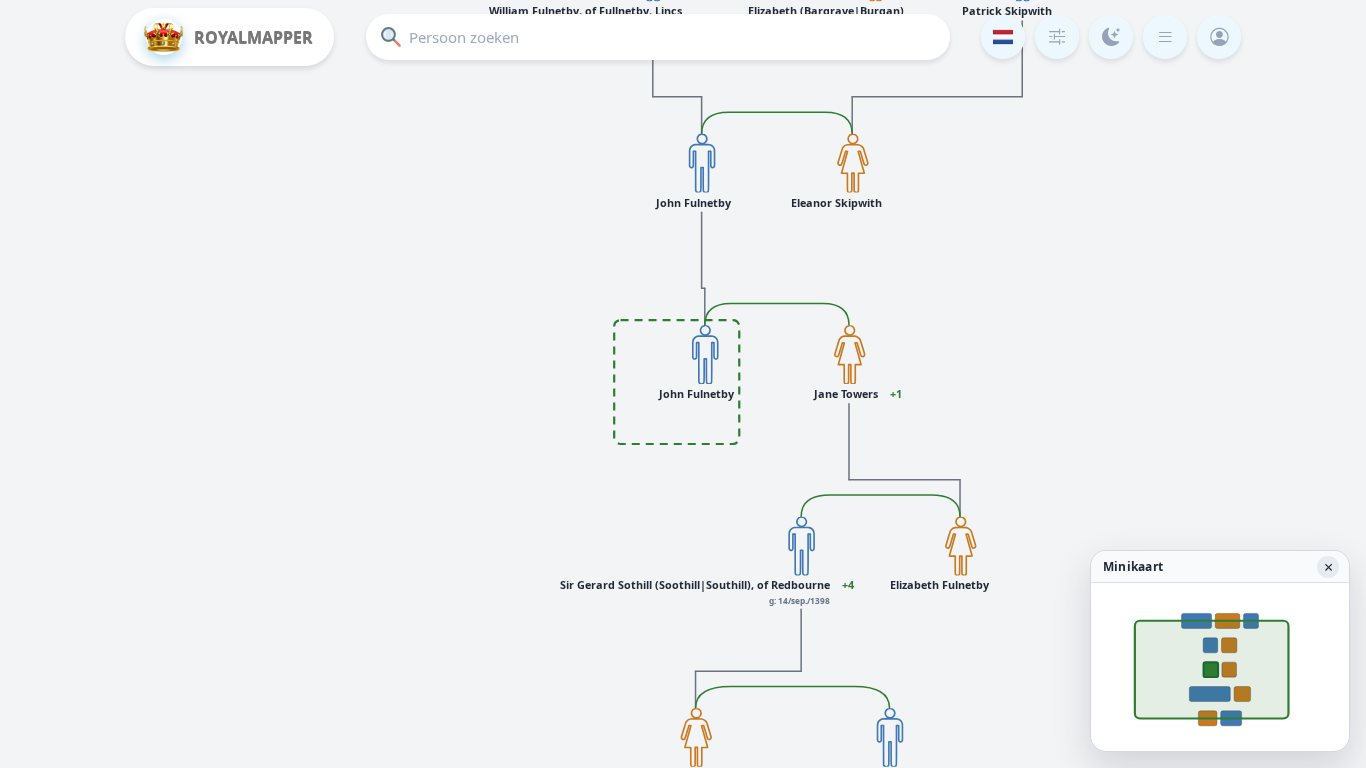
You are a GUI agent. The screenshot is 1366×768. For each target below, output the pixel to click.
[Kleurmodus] (1111, 37)
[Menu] (1165, 37)
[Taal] (1003, 37)
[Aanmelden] (1219, 37)
